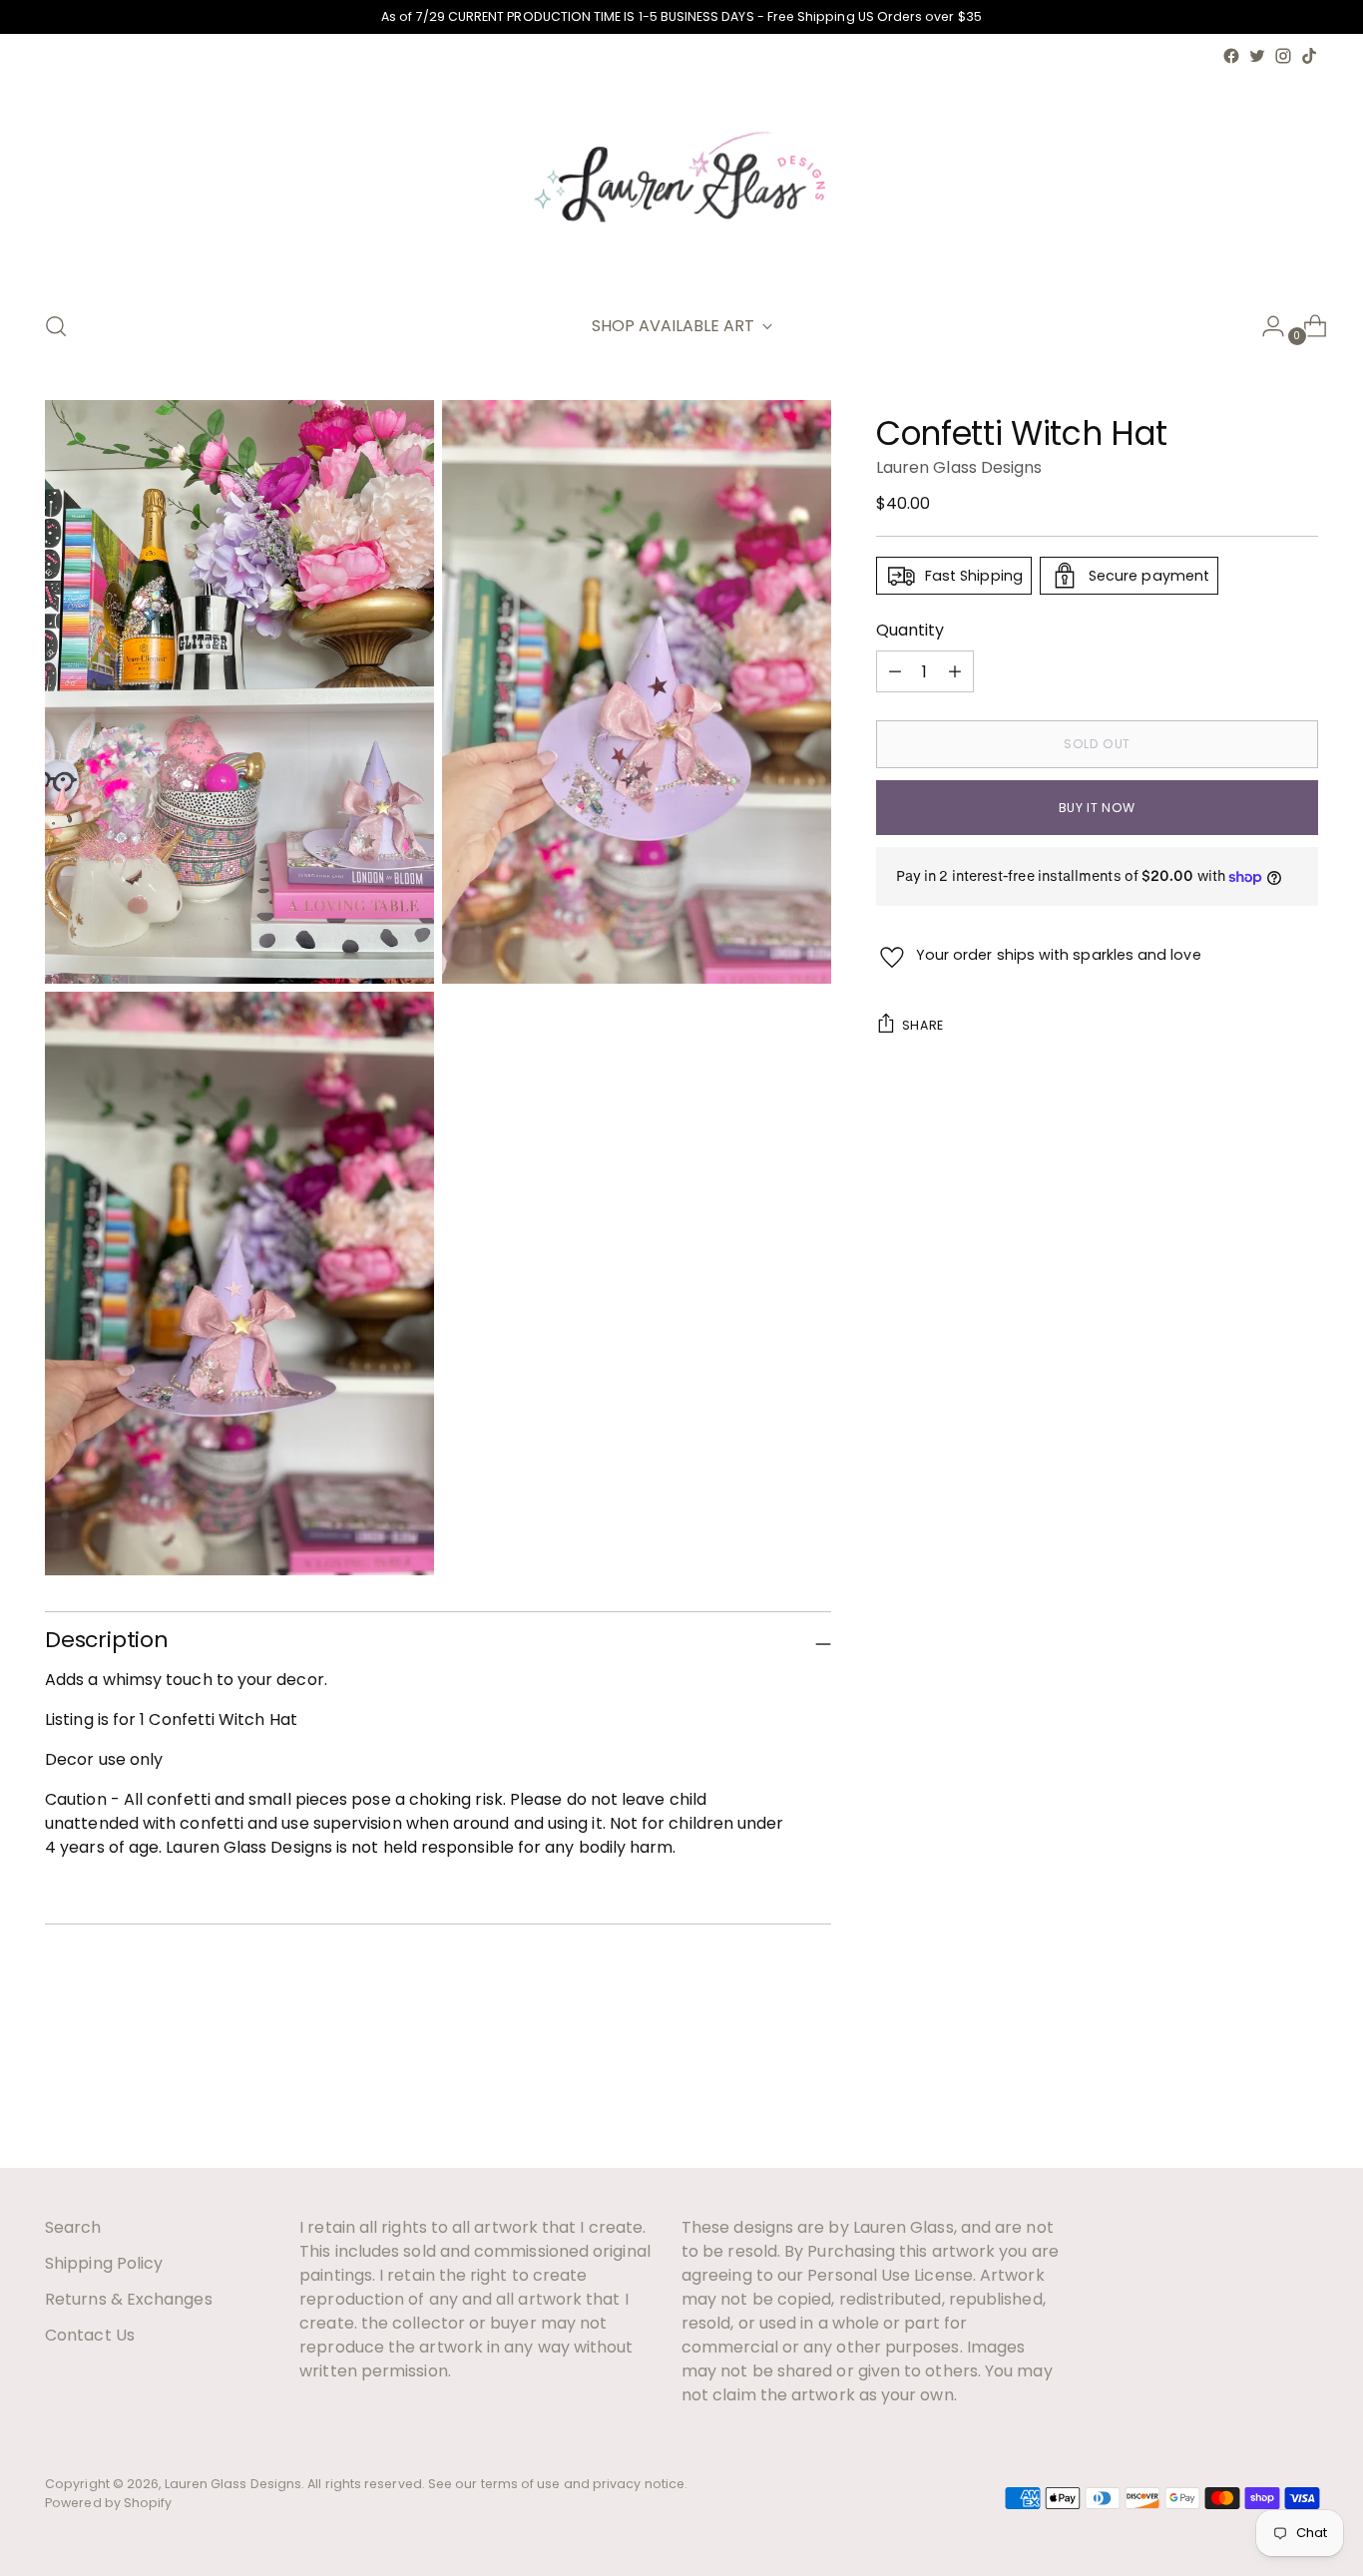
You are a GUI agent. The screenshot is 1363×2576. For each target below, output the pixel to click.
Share (923, 1025)
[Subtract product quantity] (955, 671)
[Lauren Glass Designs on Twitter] (1257, 56)
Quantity (910, 630)
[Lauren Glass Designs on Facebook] (1231, 56)
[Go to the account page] (1265, 326)
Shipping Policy (104, 2263)
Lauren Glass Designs (959, 467)
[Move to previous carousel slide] (1255, 2100)
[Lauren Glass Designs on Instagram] (1283, 56)
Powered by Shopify (108, 2503)
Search (73, 2227)
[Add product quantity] (895, 671)
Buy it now (1097, 808)
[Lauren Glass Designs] (681, 181)
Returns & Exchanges (129, 2299)
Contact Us (90, 2335)
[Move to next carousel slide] (1301, 2099)
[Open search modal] (56, 326)
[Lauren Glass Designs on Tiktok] (1309, 56)
